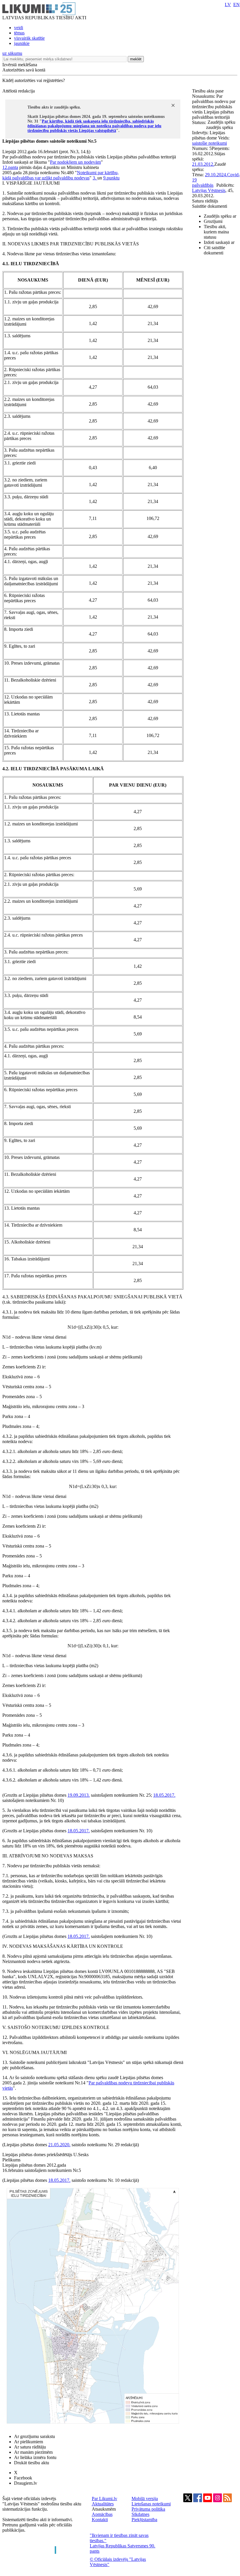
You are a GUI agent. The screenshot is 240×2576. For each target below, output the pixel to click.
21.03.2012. (203, 164)
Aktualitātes (103, 2504)
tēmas (19, 33)
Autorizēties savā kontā (24, 70)
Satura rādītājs (205, 201)
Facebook (23, 2478)
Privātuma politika (148, 2509)
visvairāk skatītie (29, 38)
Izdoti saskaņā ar (219, 242)
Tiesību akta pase (208, 91)
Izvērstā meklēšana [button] (20, 65)
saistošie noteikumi (209, 143)
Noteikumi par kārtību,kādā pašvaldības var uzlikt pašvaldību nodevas (61, 175)
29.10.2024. (216, 175)
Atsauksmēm (104, 2509)
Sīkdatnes (140, 2514)
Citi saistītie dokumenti (214, 250)
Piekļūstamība (144, 2520)
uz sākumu (12, 53)
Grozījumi (213, 221)
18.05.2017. (164, 1795)
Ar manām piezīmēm (33, 2452)
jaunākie (22, 43)
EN (236, 5)
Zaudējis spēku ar (220, 216)
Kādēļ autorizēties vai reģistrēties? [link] (34, 80)
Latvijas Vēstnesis (209, 190)
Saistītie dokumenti (210, 206)
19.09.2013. (79, 1795)
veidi (19, 28)
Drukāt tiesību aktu (32, 2463)
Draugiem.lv (26, 2483)
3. (95, 178)
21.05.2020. (59, 2145)
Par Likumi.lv (105, 2499)
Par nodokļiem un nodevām (75, 162)
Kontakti (100, 2520)
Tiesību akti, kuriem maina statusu (216, 232)
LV (228, 5)
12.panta (10, 167)
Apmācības (102, 2514)
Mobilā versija (145, 2499)
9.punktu (111, 178)
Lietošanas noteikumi (151, 2504)
